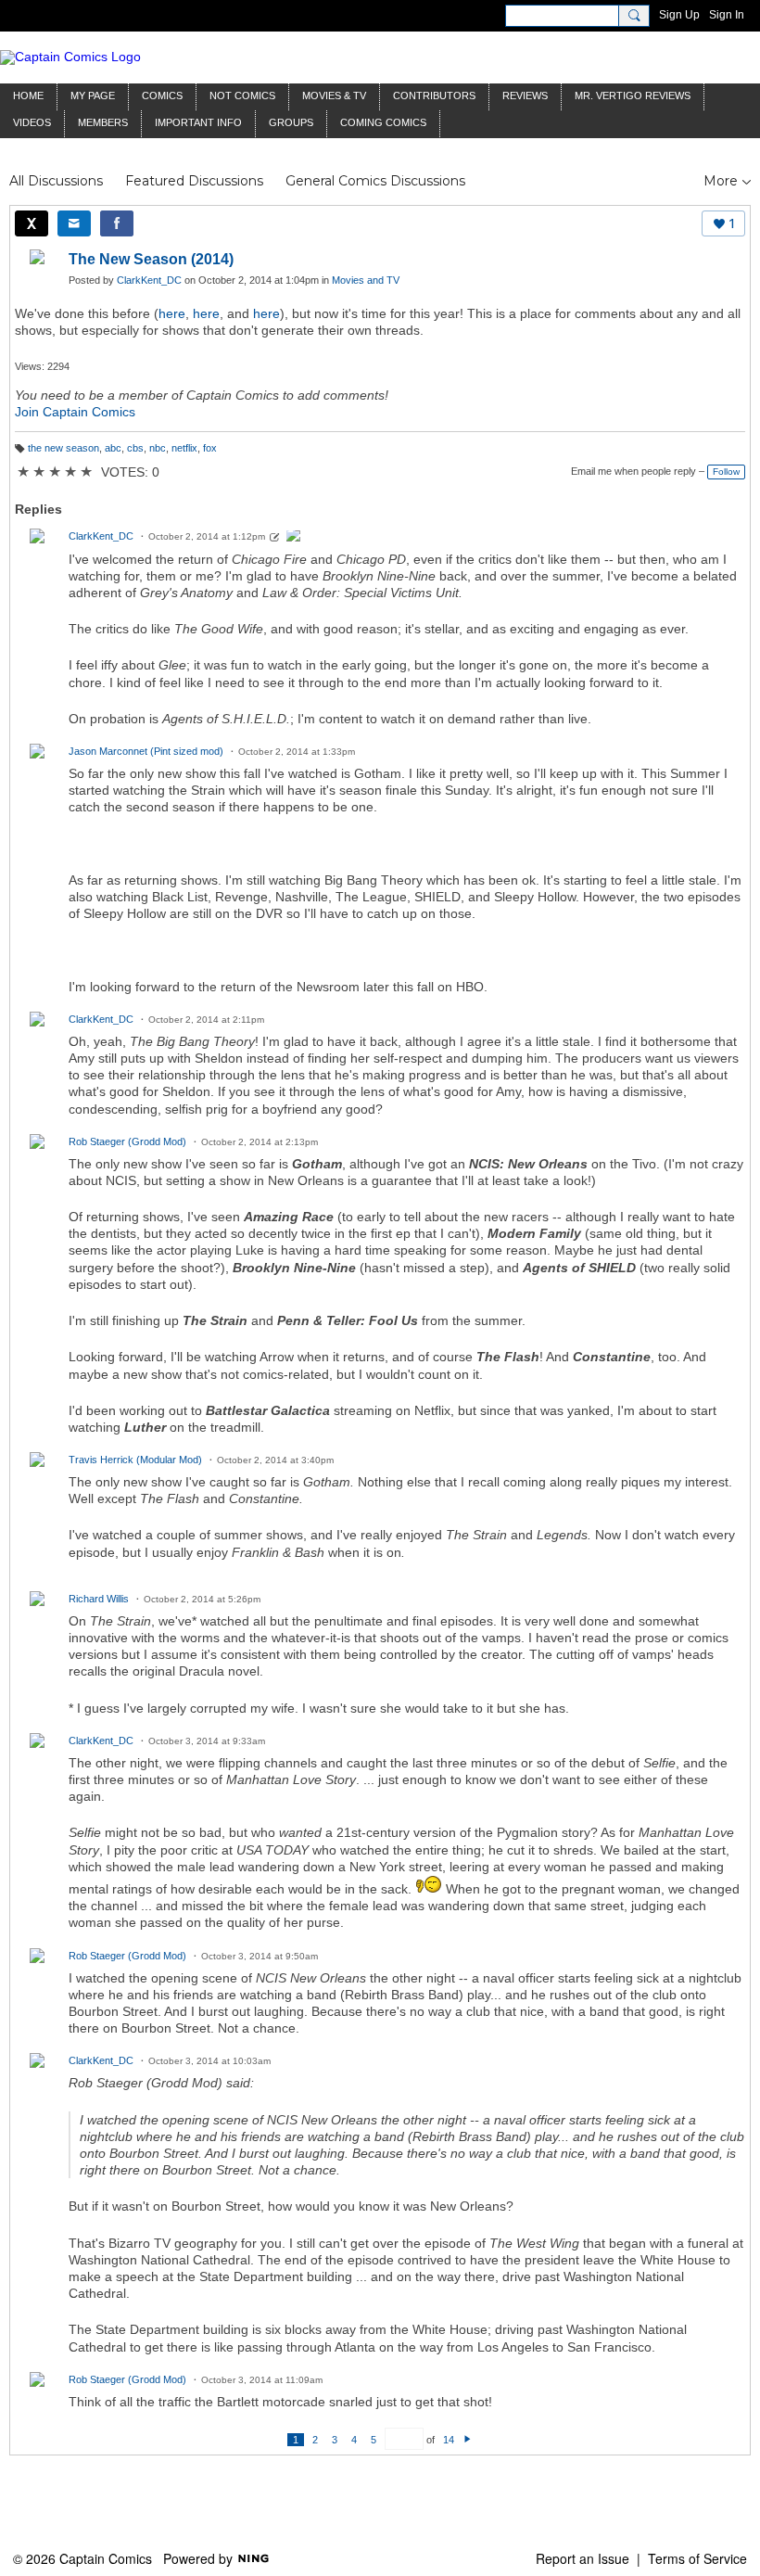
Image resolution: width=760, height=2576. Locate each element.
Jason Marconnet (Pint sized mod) (146, 751)
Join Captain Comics (75, 412)
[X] (32, 223)
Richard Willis (99, 1599)
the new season (63, 448)
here (172, 313)
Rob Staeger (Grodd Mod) (127, 1141)
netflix (184, 448)
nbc (158, 448)
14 (449, 2440)
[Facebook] (117, 223)
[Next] (468, 2440)
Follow (726, 472)
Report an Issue (583, 2558)
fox (210, 448)
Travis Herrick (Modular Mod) (135, 1460)
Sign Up (679, 15)
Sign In (727, 15)
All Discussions (56, 181)
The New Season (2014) (151, 259)
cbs (135, 448)
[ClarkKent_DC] (294, 538)
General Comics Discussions (375, 181)
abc (113, 448)
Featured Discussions (194, 181)
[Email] (74, 223)
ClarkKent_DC (149, 280)
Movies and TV (366, 280)
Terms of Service (697, 2558)
